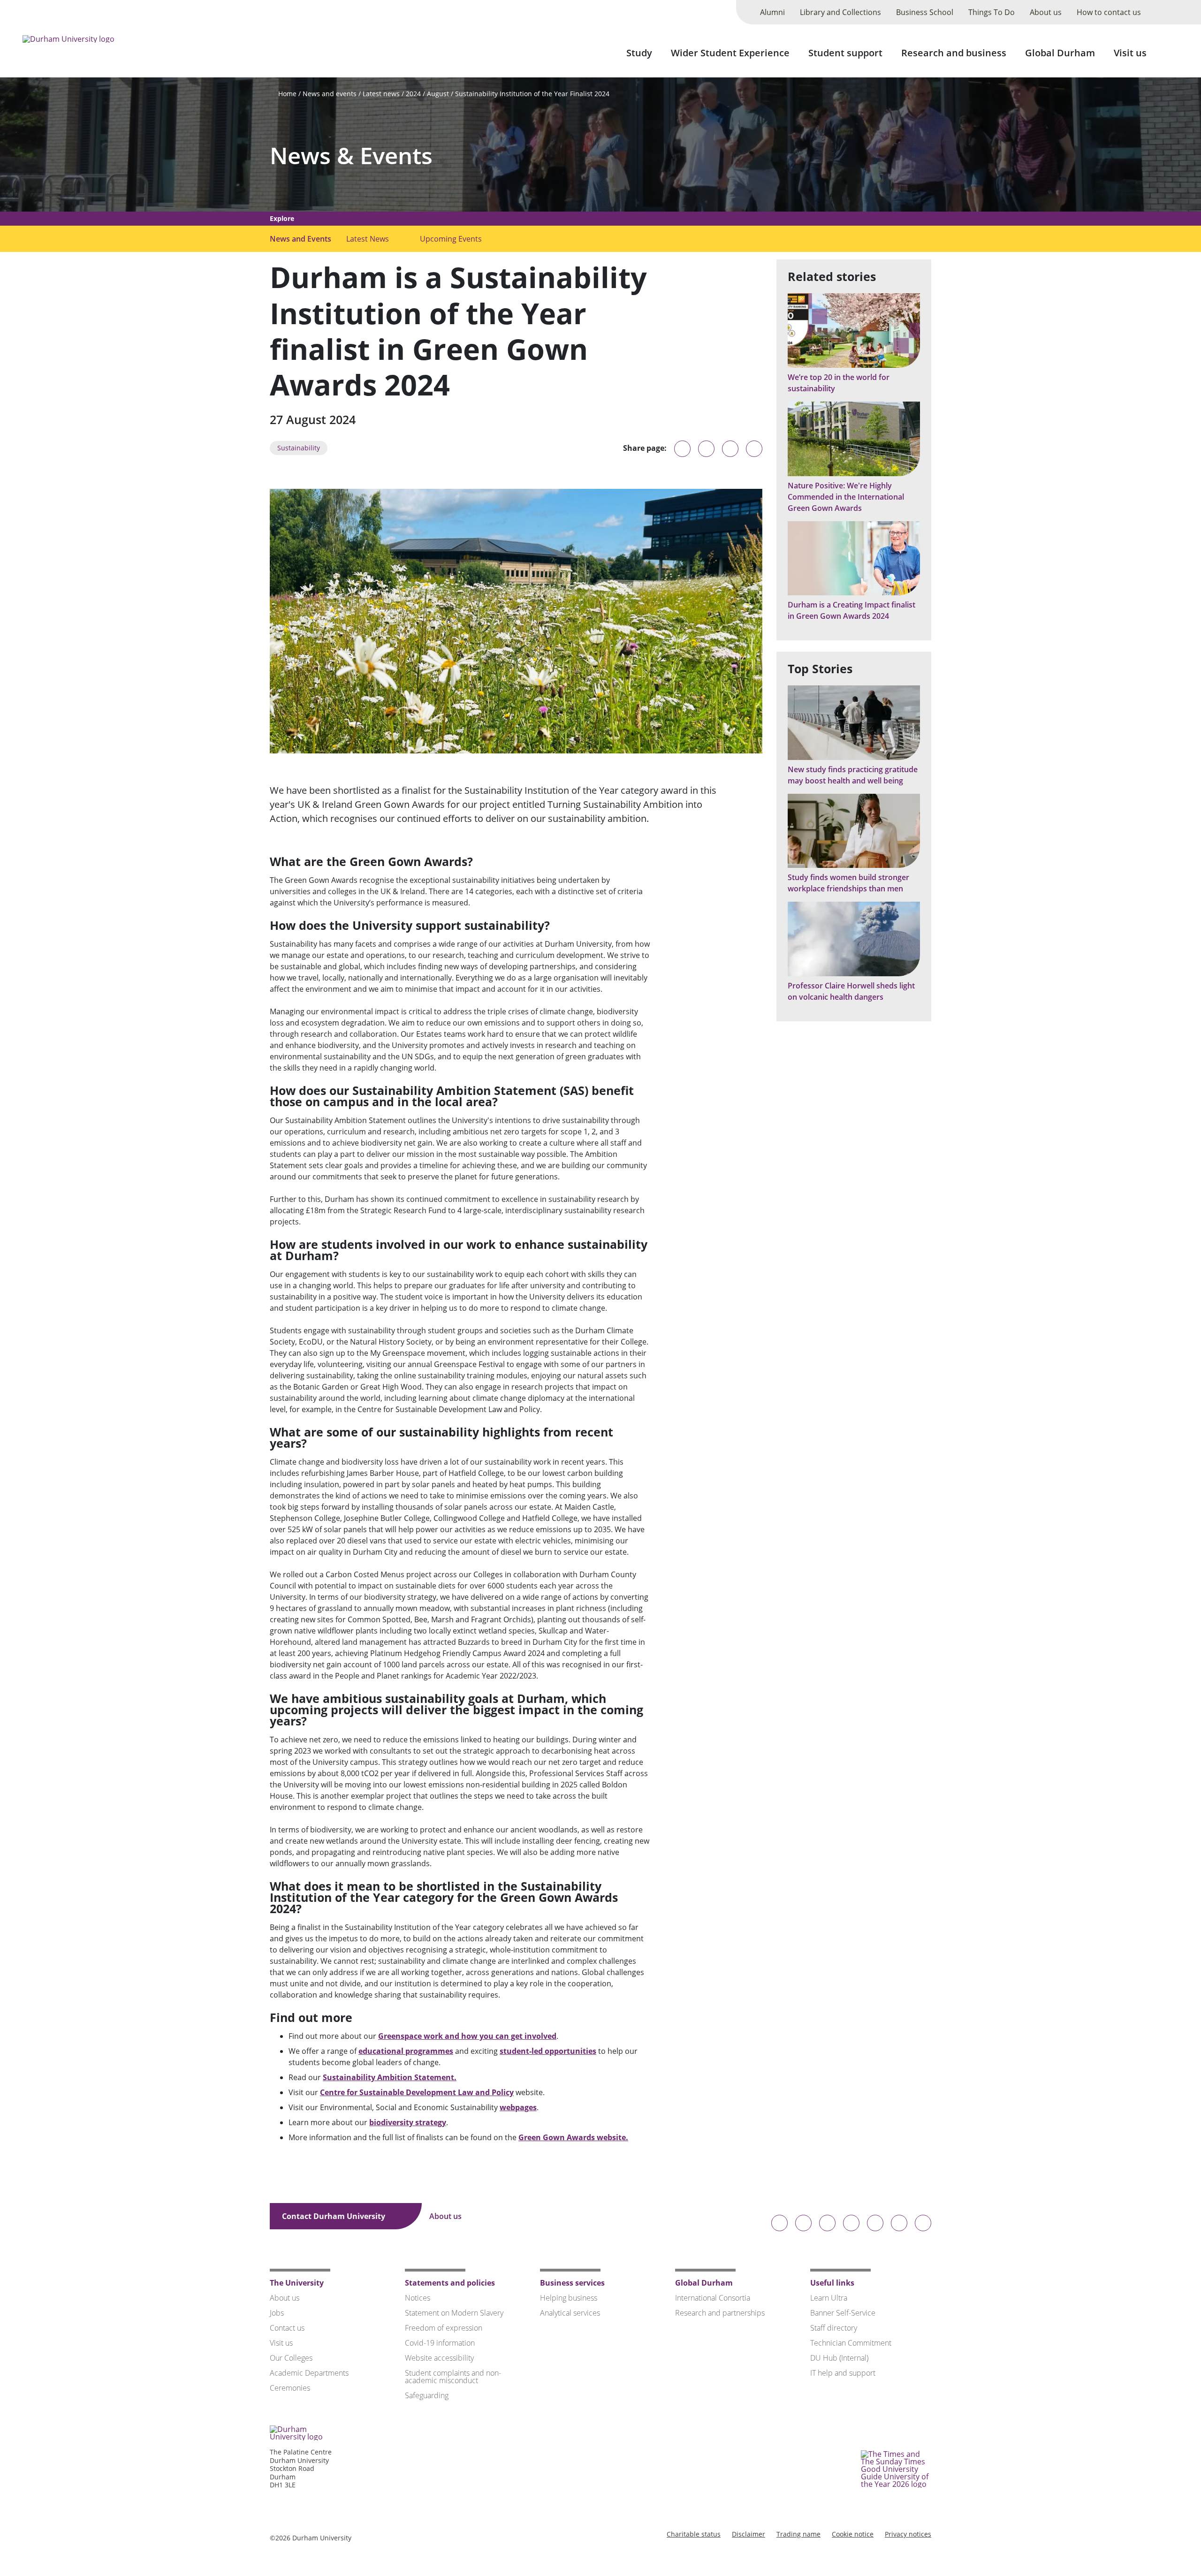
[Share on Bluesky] (682, 453)
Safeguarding (427, 2395)
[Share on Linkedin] (754, 449)
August (438, 94)
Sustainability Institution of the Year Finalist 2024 (532, 94)
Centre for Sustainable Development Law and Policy (417, 2092)
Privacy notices (908, 2534)
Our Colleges (291, 2358)
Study (639, 53)
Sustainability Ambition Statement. (390, 2077)
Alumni (772, 12)
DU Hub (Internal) (839, 2358)
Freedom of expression (444, 2328)
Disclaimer (749, 2534)
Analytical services (570, 2313)
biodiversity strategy (408, 2122)
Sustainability (299, 448)
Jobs (277, 2313)
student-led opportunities (548, 2051)
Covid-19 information (440, 2343)
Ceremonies (290, 2388)
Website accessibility (439, 2358)
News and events (330, 94)
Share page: (645, 448)
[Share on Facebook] (730, 449)
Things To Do (992, 12)
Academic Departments (309, 2373)
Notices (418, 2298)
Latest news (381, 94)
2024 (413, 94)
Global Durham (1060, 53)
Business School (925, 12)
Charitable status (694, 2534)
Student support (845, 53)
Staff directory (834, 2328)
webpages (518, 2107)
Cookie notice (853, 2534)
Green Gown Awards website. (573, 2137)
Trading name (798, 2534)
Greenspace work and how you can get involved (467, 2036)
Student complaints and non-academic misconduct (453, 2377)
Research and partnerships (720, 2313)
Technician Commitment (851, 2343)
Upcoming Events (451, 239)
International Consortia (713, 2298)
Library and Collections (840, 12)
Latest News (368, 239)
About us (1046, 12)
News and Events (300, 239)
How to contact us (1109, 12)
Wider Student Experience (730, 53)
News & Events (351, 156)
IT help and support (843, 2373)
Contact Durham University (334, 2216)
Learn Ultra (829, 2298)
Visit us (1130, 53)
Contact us (287, 2328)
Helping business (569, 2298)
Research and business (954, 53)
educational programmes (406, 2051)
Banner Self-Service (843, 2313)
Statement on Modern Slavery (454, 2313)
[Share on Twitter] (706, 449)
